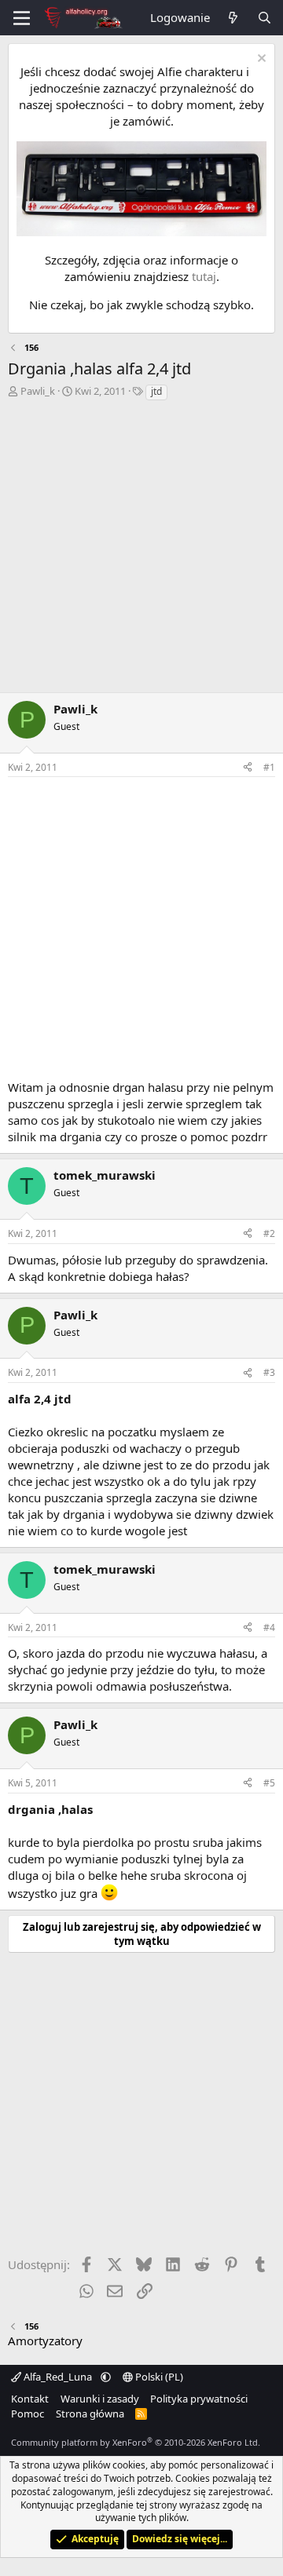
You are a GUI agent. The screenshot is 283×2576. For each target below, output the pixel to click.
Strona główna (90, 2414)
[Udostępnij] (248, 768)
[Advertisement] (141, 551)
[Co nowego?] (233, 18)
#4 (269, 1627)
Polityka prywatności (199, 2399)
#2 (269, 1233)
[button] (106, 2377)
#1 (269, 767)
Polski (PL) (158, 2377)
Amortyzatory (45, 2341)
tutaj (204, 276)
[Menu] (22, 18)
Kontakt (30, 2399)
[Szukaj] (265, 18)
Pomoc (28, 2414)
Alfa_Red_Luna (58, 2377)
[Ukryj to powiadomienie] (260, 60)
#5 (269, 1783)
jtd (156, 391)
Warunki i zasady (100, 2399)
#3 (269, 1372)
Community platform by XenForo (136, 2442)
